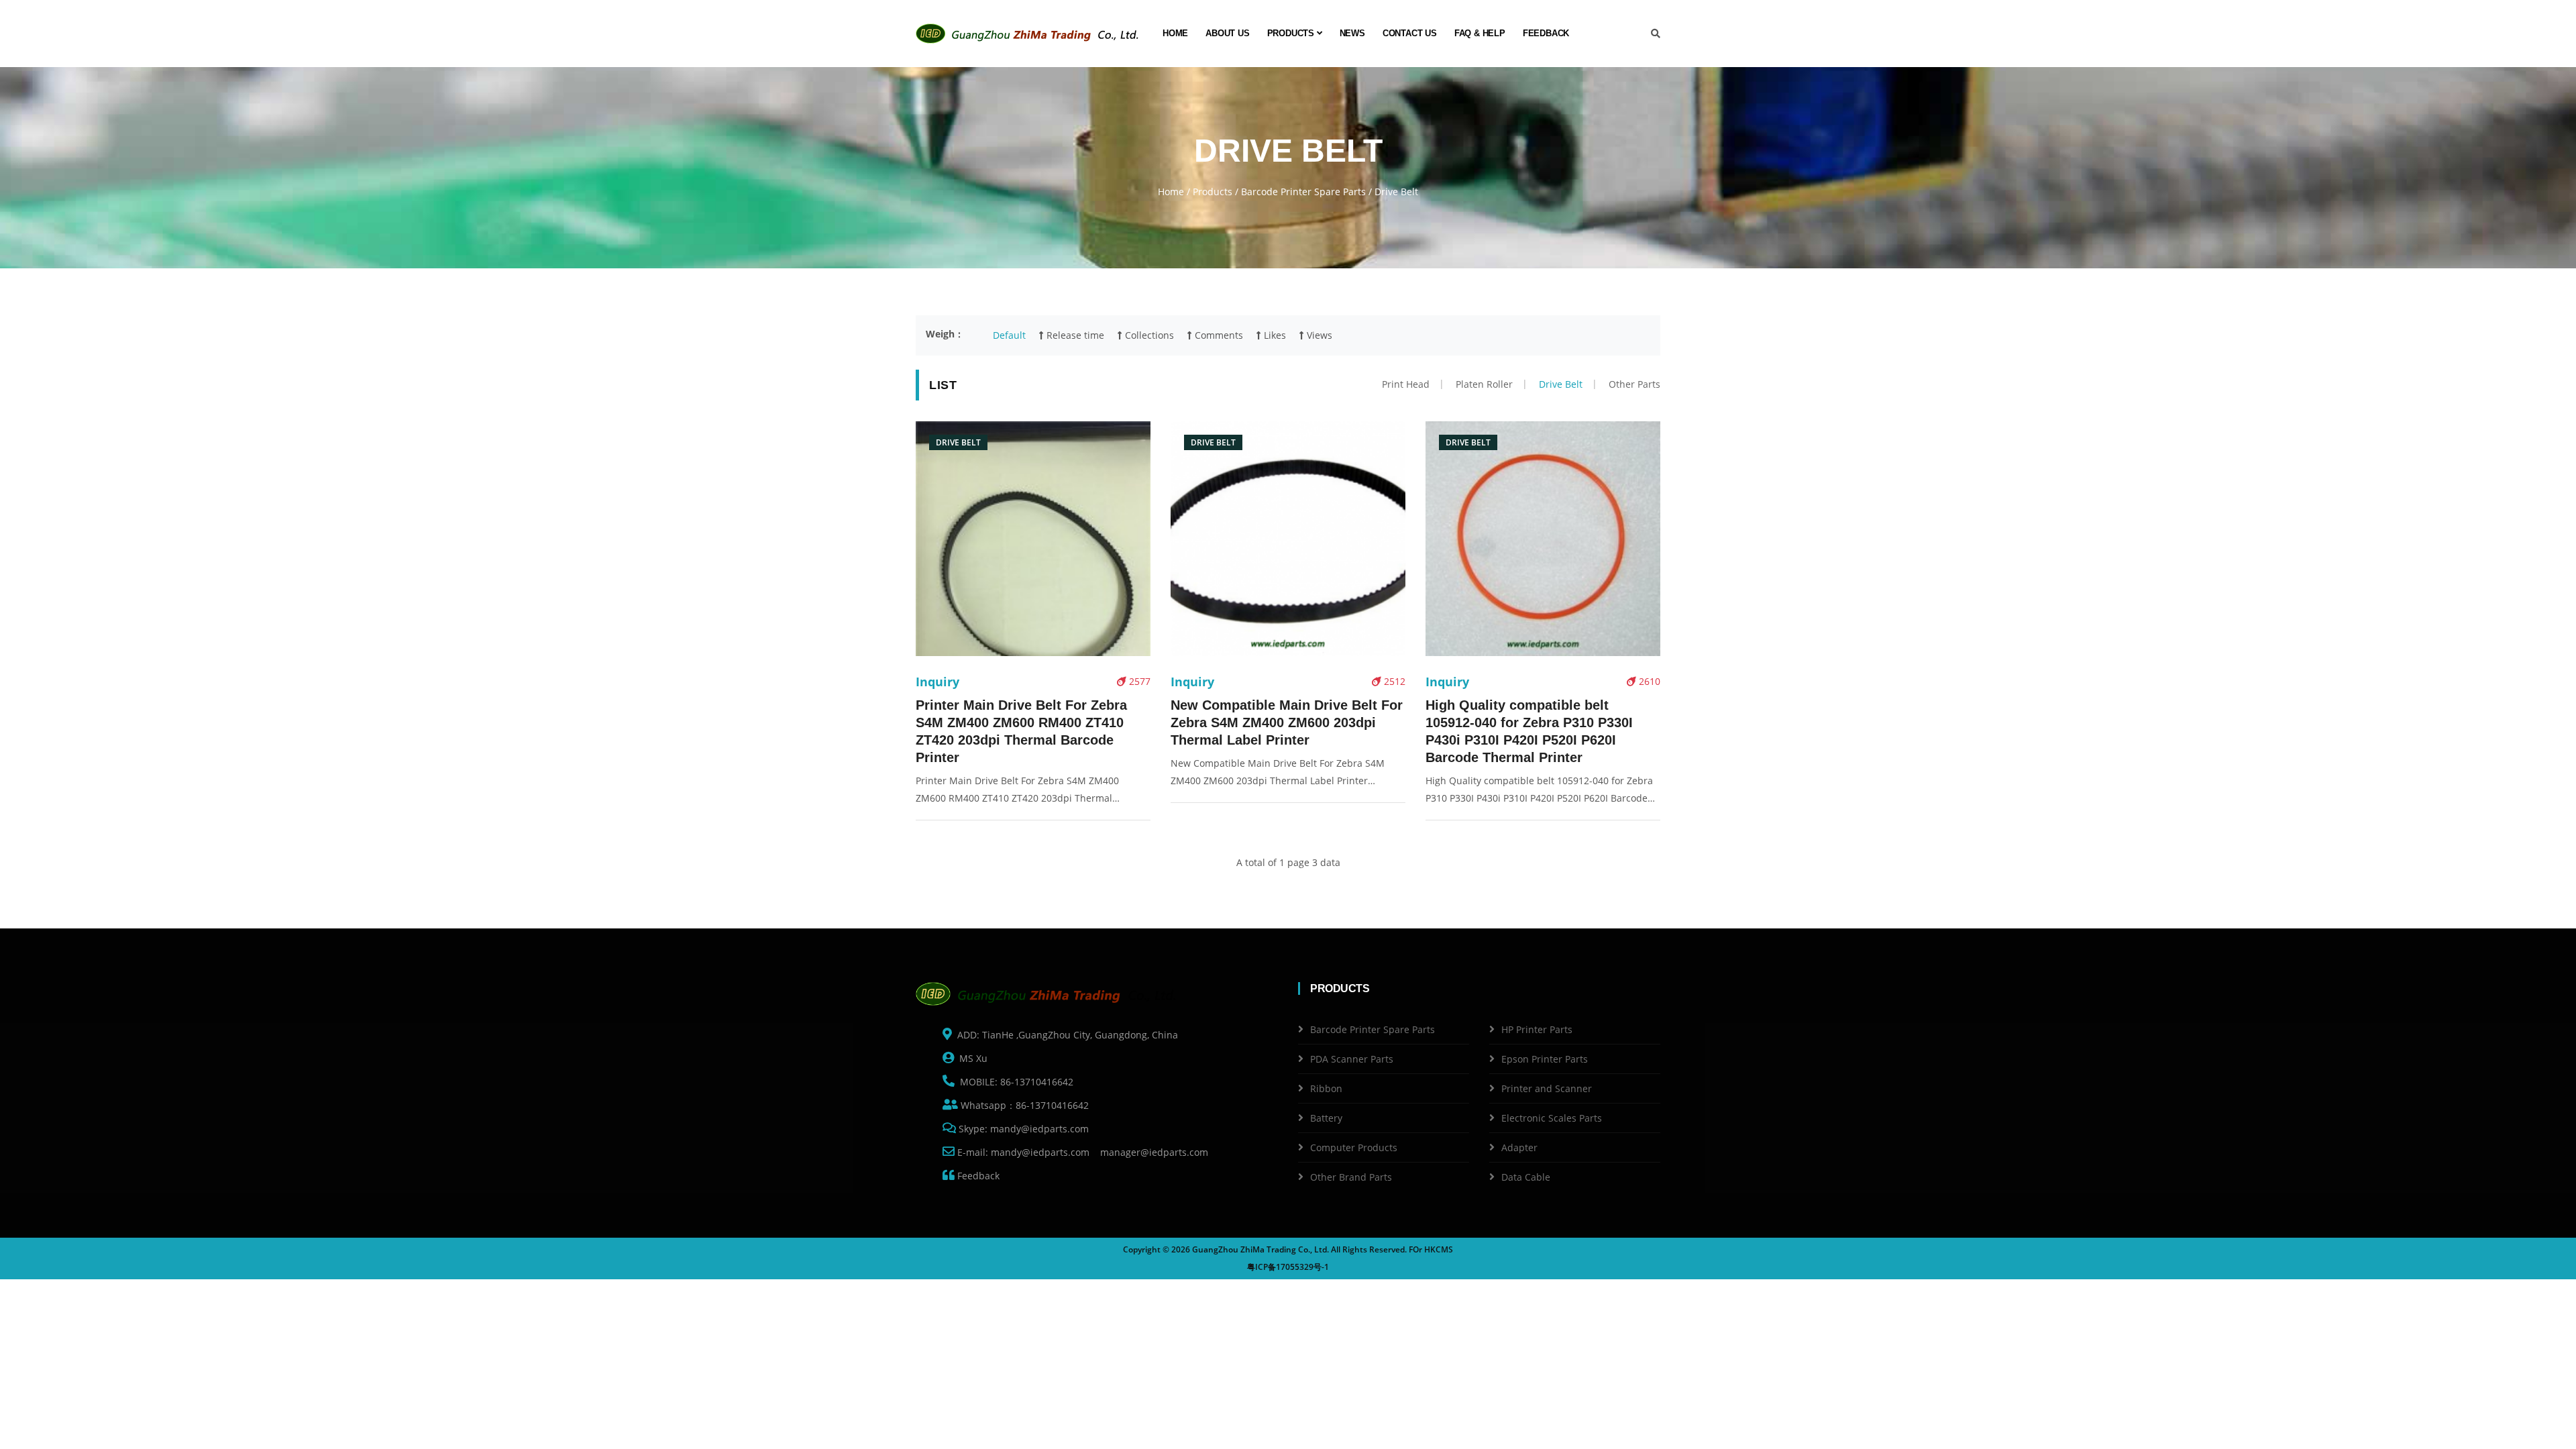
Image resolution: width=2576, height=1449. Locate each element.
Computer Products (1354, 1147)
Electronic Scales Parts (1552, 1118)
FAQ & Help (1480, 33)
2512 (1393, 681)
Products (1292, 33)
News (1352, 33)
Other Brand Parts (1351, 1177)
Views (1318, 335)
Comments (1218, 335)
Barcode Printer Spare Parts (1303, 192)
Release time (1074, 335)
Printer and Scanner (1547, 1088)
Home (1175, 33)
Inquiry (937, 682)
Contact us (1410, 33)
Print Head (1406, 384)
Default (1009, 335)
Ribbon (1326, 1088)
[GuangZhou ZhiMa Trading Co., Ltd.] (1030, 34)
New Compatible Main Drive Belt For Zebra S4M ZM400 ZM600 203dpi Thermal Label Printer (1287, 722)
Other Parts (1634, 384)
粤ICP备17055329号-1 (1288, 1267)
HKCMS (1439, 1249)
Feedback (1546, 33)
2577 (1138, 681)
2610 (1648, 681)
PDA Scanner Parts (1352, 1059)
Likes (1274, 335)
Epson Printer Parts (1545, 1059)
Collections (1148, 335)
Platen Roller (1484, 384)
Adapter (1519, 1147)
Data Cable (1526, 1177)
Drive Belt (1561, 384)
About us (1227, 33)
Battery (1326, 1118)
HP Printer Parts (1537, 1029)
